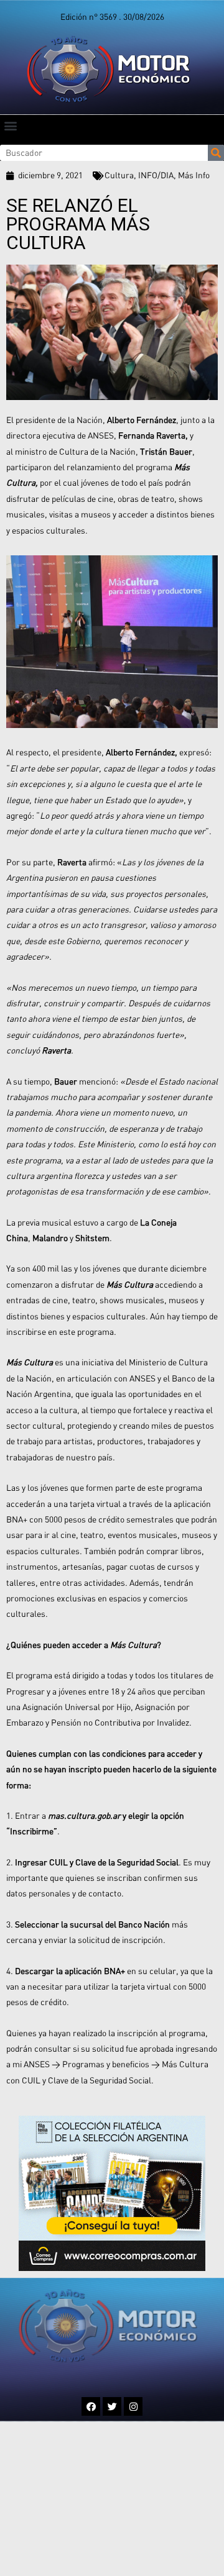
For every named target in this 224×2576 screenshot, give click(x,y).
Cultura (119, 175)
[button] (10, 125)
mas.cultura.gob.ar (84, 1816)
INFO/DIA (156, 175)
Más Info (194, 175)
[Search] (216, 153)
